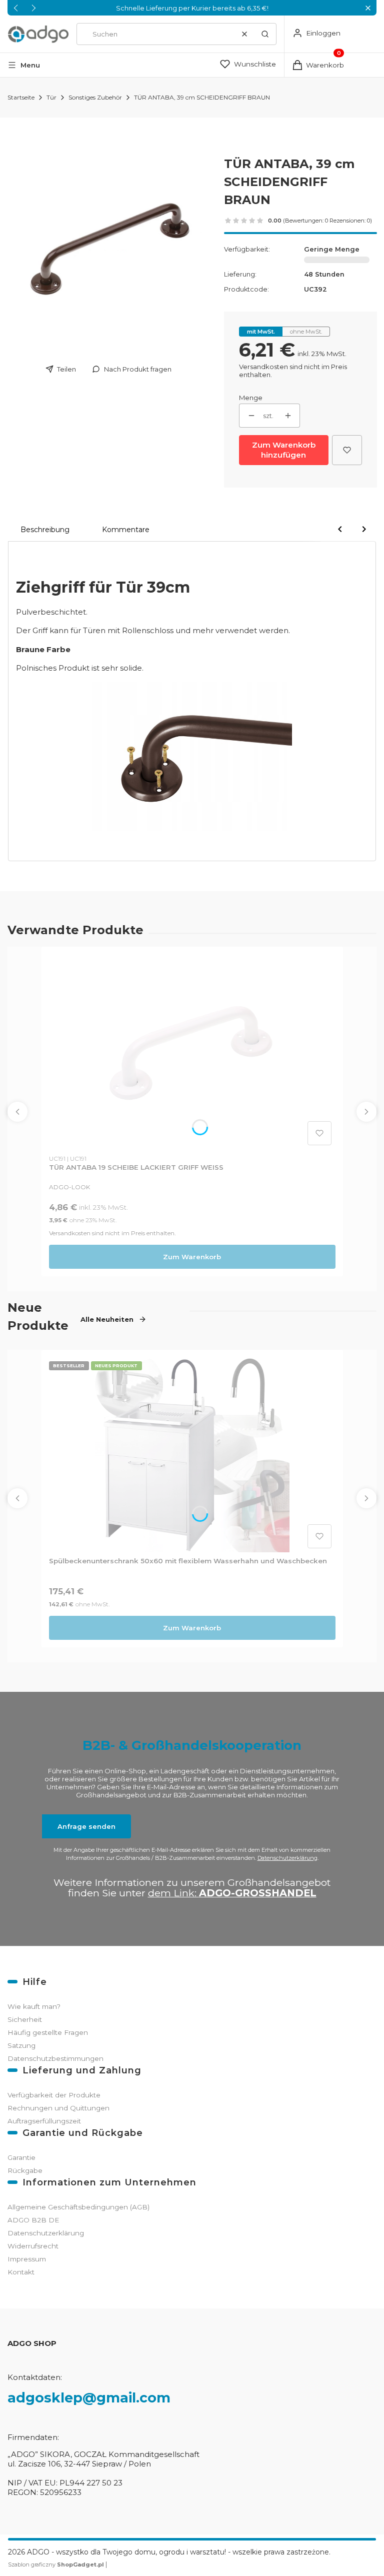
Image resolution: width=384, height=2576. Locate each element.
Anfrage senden (86, 1826)
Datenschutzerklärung (287, 1858)
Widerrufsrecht (33, 2246)
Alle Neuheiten (107, 1319)
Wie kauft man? (34, 2006)
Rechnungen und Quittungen (58, 2108)
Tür (51, 97)
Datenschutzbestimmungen (55, 2058)
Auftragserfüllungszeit (44, 2121)
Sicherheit (25, 2019)
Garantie (21, 2157)
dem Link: (232, 1893)
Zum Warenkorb (192, 1257)
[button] (368, 8)
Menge (251, 398)
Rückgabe (25, 2170)
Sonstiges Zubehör (95, 97)
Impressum (27, 2259)
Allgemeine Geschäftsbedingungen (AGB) (78, 2207)
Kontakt (21, 2272)
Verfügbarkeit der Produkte (54, 2095)
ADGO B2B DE (33, 2220)
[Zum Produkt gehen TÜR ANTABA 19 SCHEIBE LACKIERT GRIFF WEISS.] (192, 1052)
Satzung (21, 2045)
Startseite (21, 97)
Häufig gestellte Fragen (48, 2032)
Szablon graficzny (56, 2564)
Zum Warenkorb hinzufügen (284, 450)
